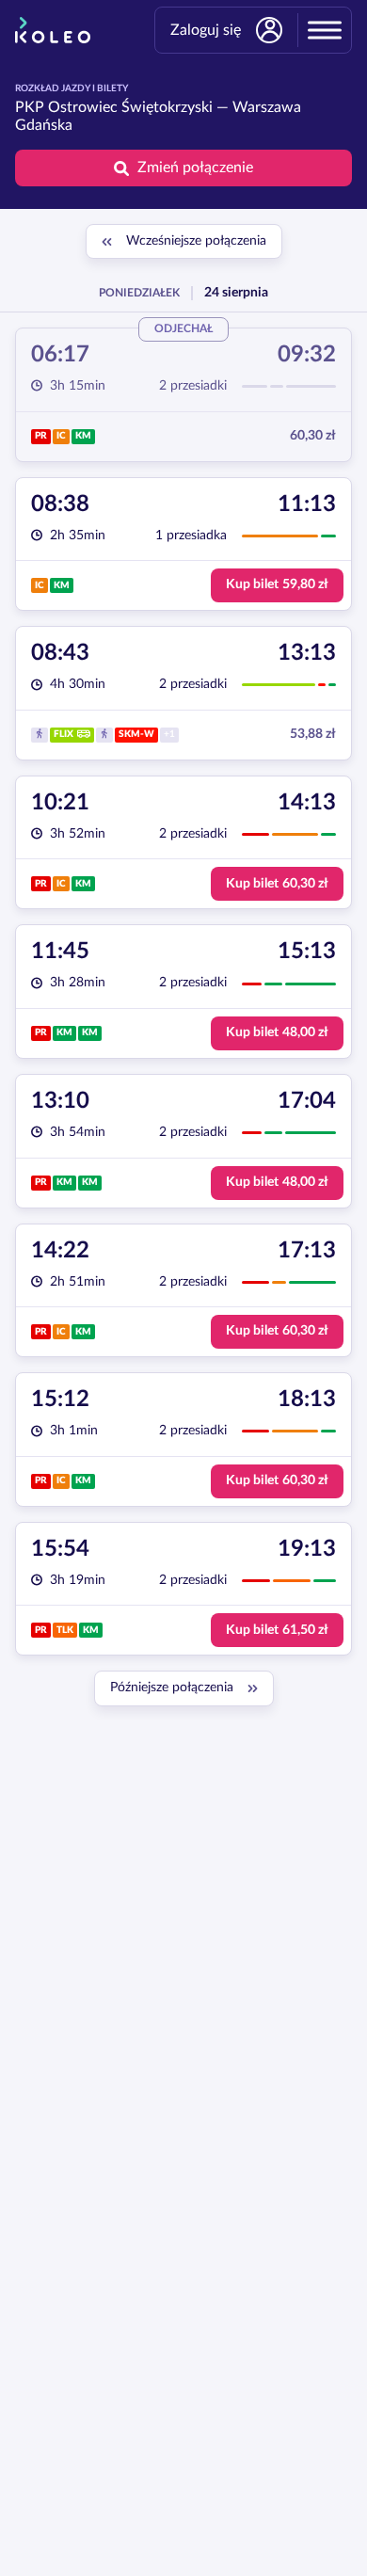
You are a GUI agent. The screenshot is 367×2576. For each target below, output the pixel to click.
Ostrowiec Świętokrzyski (130, 107)
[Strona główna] (53, 30)
